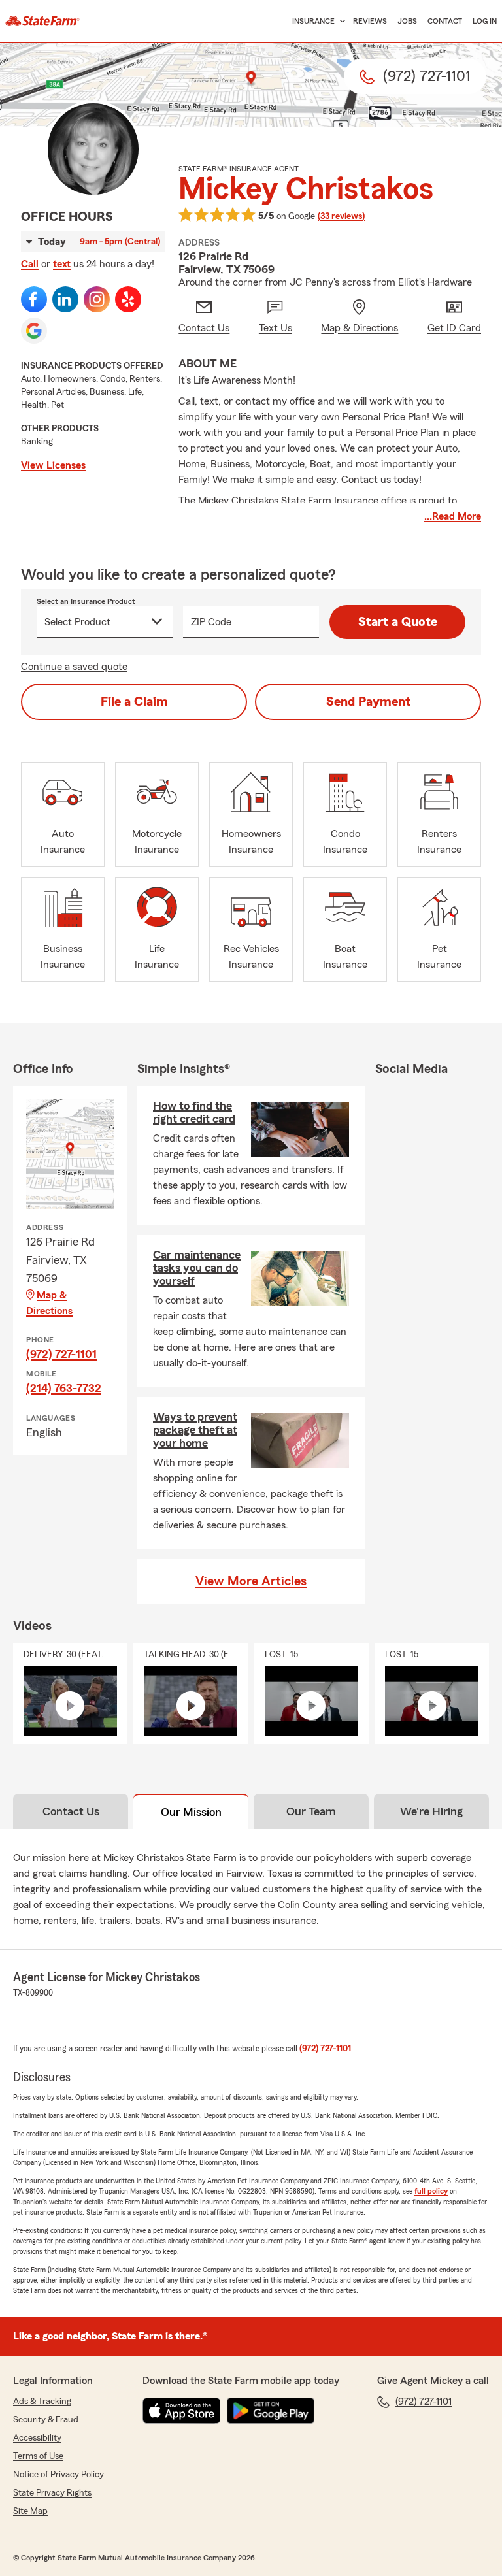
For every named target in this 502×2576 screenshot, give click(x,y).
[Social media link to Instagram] (97, 299)
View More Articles (251, 1581)
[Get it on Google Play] (271, 2411)
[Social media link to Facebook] (34, 299)
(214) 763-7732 (64, 1388)
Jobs (407, 21)
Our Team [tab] (311, 1811)
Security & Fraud (46, 2420)
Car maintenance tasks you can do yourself (197, 1268)
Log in (485, 21)
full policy (431, 2191)
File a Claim (134, 702)
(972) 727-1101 (61, 1354)
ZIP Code (211, 622)
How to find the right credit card (194, 1112)
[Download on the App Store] (182, 2411)
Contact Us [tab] (71, 1811)
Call (30, 264)
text (62, 264)
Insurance (313, 21)
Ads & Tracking (42, 2402)
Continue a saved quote (74, 667)
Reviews (370, 21)
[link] (42, 21)
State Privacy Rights (52, 2493)
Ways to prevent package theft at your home (195, 1430)
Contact (445, 21)
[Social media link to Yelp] (128, 299)
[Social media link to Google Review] (34, 331)
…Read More (453, 516)
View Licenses (53, 465)
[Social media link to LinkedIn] (65, 299)
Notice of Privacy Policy (59, 2475)
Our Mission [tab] (191, 1812)
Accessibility (37, 2438)
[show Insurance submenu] (340, 21)
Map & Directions (49, 1303)
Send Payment (368, 702)
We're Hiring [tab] (431, 1811)
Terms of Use (38, 2456)
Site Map (30, 2511)
